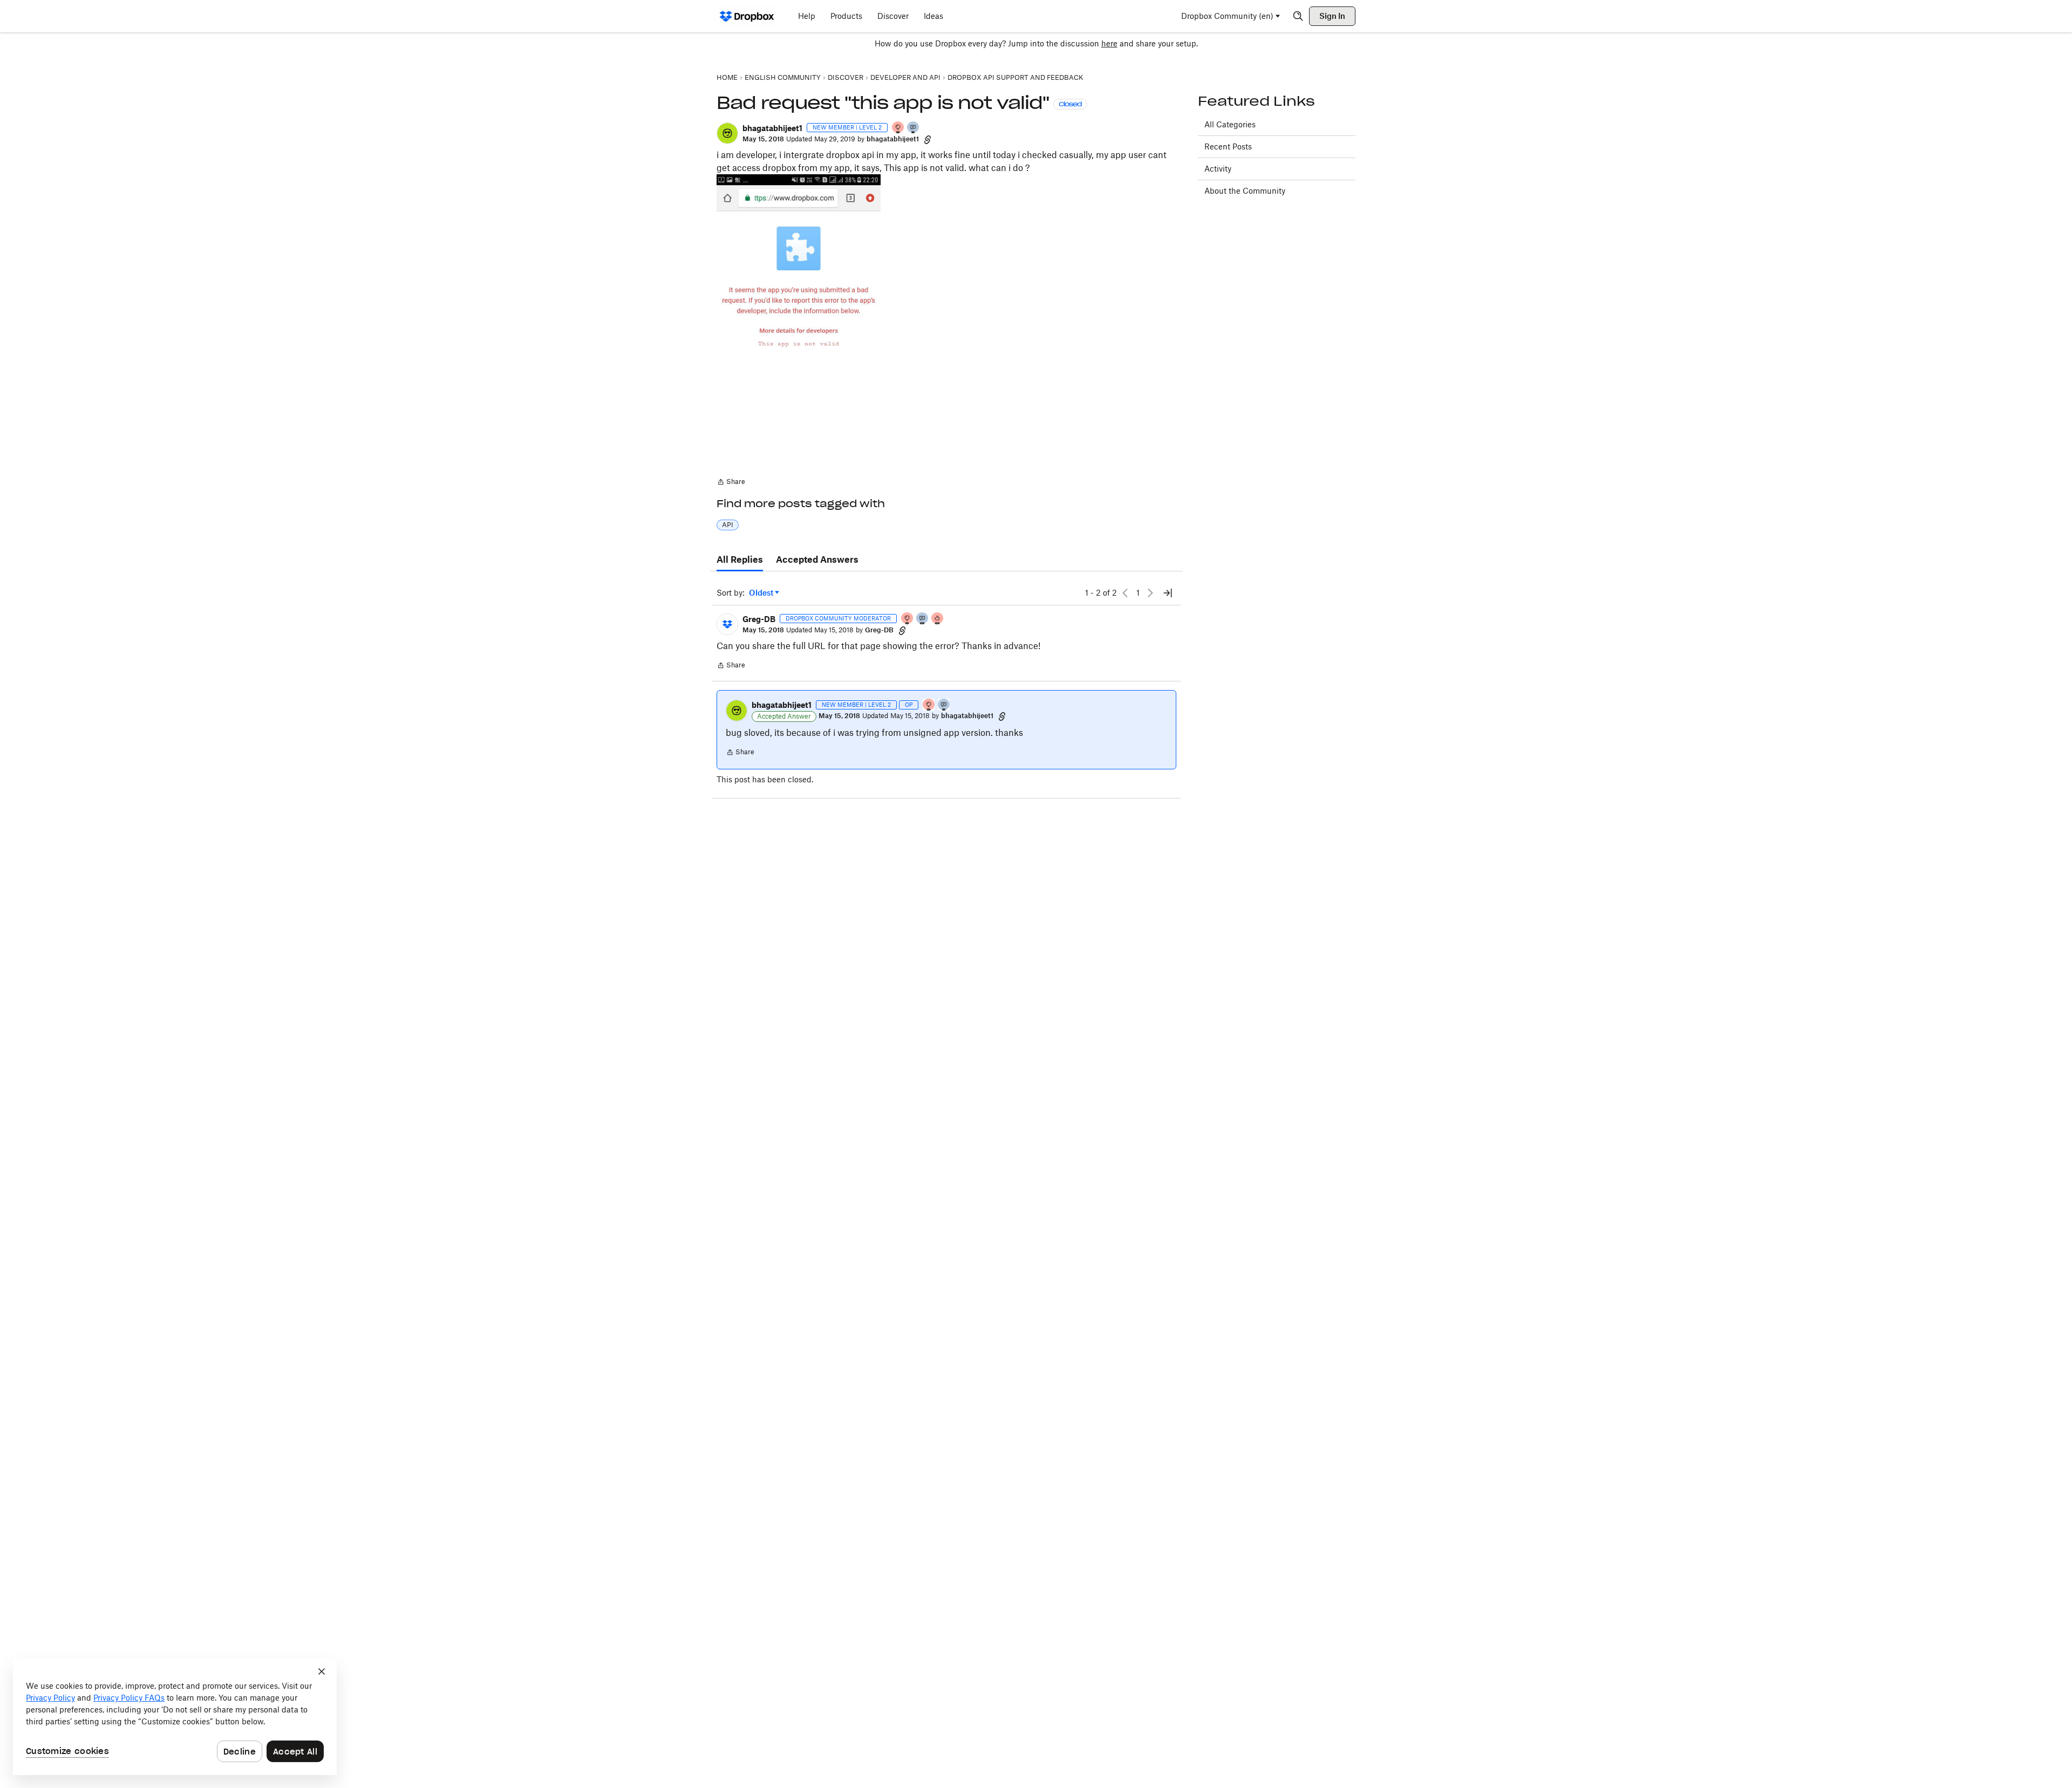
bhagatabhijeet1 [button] (772, 128)
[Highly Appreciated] (938, 619)
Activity (1218, 169)
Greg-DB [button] (759, 619)
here (1109, 43)
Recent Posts (1228, 146)
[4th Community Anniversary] (898, 128)
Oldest (762, 593)
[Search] (1298, 16)
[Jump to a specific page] (1168, 593)
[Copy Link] (928, 139)
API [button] (728, 525)
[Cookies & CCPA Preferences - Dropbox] (175, 1717)
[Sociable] (923, 619)
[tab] (740, 560)
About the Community (1245, 191)
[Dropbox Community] (747, 16)
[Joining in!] (914, 128)
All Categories (1230, 124)
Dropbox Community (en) (1227, 16)
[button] (727, 133)
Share (731, 483)
